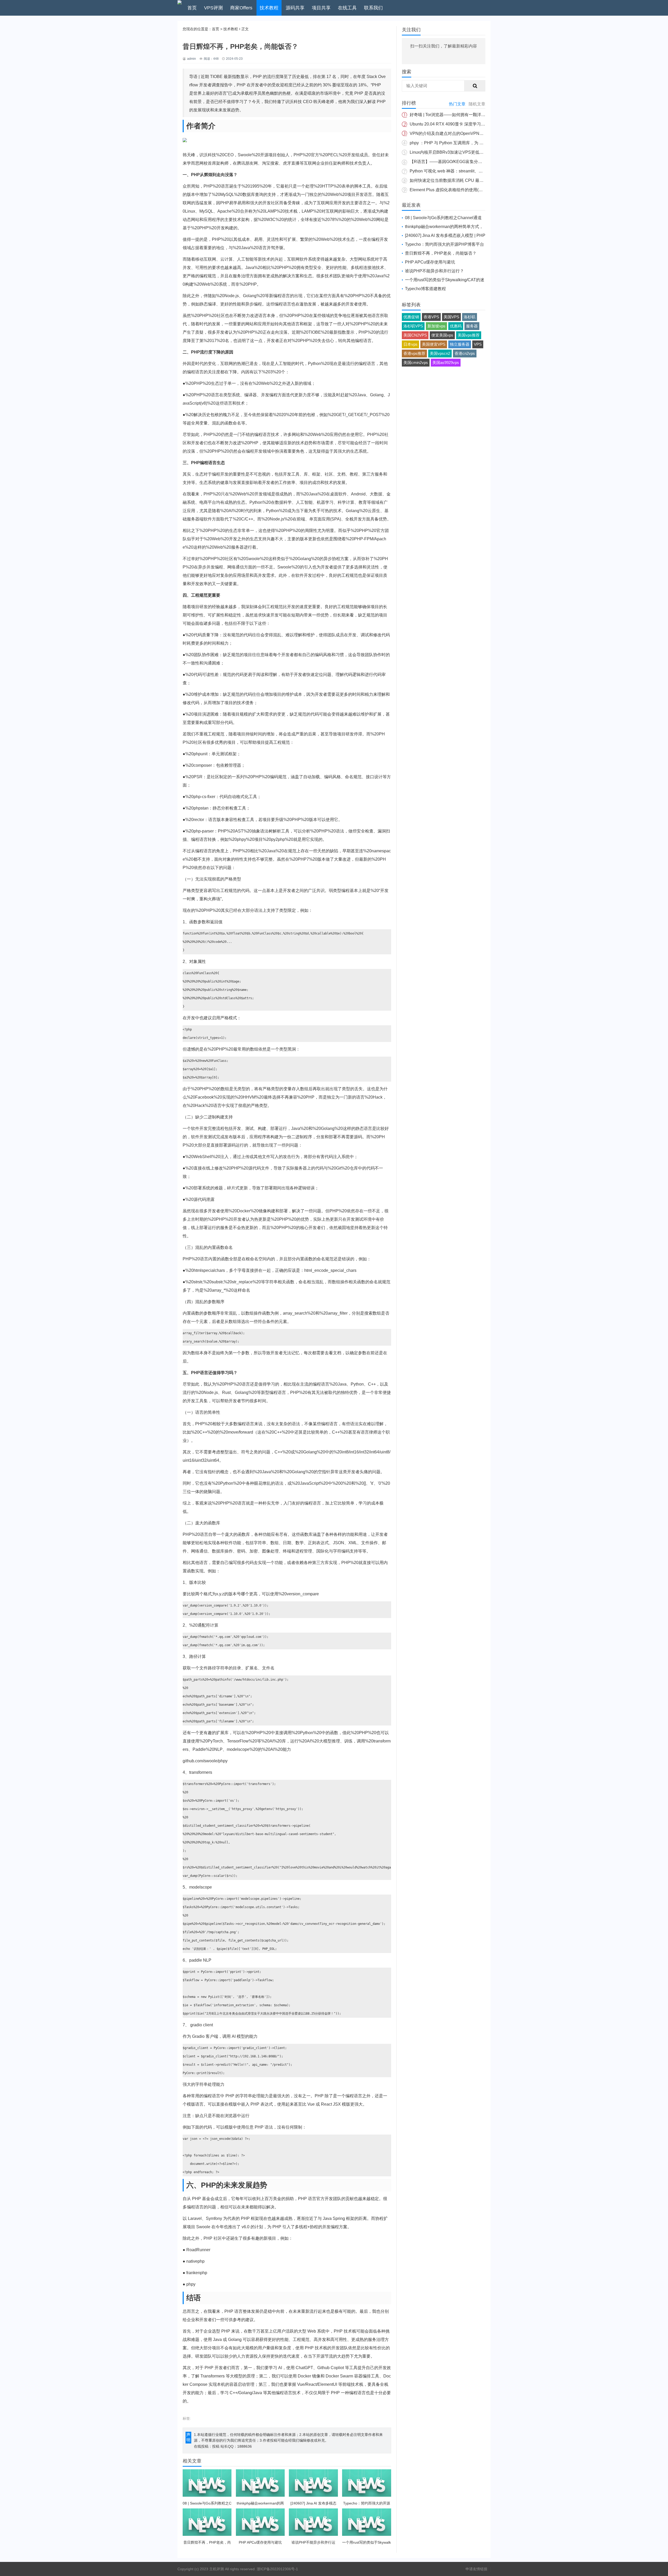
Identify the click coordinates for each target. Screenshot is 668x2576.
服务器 (472, 326)
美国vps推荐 (469, 335)
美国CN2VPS (415, 335)
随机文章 (477, 104)
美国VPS (451, 317)
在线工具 (347, 8)
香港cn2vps (465, 353)
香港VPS (431, 317)
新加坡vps (436, 326)
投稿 (216, 2446)
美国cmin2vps (416, 363)
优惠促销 (411, 317)
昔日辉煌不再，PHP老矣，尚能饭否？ (441, 253)
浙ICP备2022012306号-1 (277, 2569)
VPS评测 (213, 8)
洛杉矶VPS (413, 326)
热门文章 (457, 104)
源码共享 (295, 8)
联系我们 (373, 8)
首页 (192, 8)
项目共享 (321, 8)
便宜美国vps (442, 335)
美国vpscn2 (440, 353)
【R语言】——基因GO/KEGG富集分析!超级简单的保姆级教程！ (469, 162)
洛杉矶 (470, 317)
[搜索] (475, 86)
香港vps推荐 (414, 353)
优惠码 (456, 326)
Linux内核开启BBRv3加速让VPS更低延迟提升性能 (457, 152)
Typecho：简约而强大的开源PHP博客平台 (445, 244)
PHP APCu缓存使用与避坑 (430, 262)
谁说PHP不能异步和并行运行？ (434, 271)
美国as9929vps (446, 363)
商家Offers (241, 8)
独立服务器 (460, 344)
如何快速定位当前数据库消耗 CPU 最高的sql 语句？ (458, 180)
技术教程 (269, 8)
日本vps (410, 344)
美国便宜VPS (434, 344)
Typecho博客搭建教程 (425, 289)
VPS (478, 344)
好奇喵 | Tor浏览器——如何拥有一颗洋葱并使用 (454, 115)
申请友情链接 (476, 2569)
